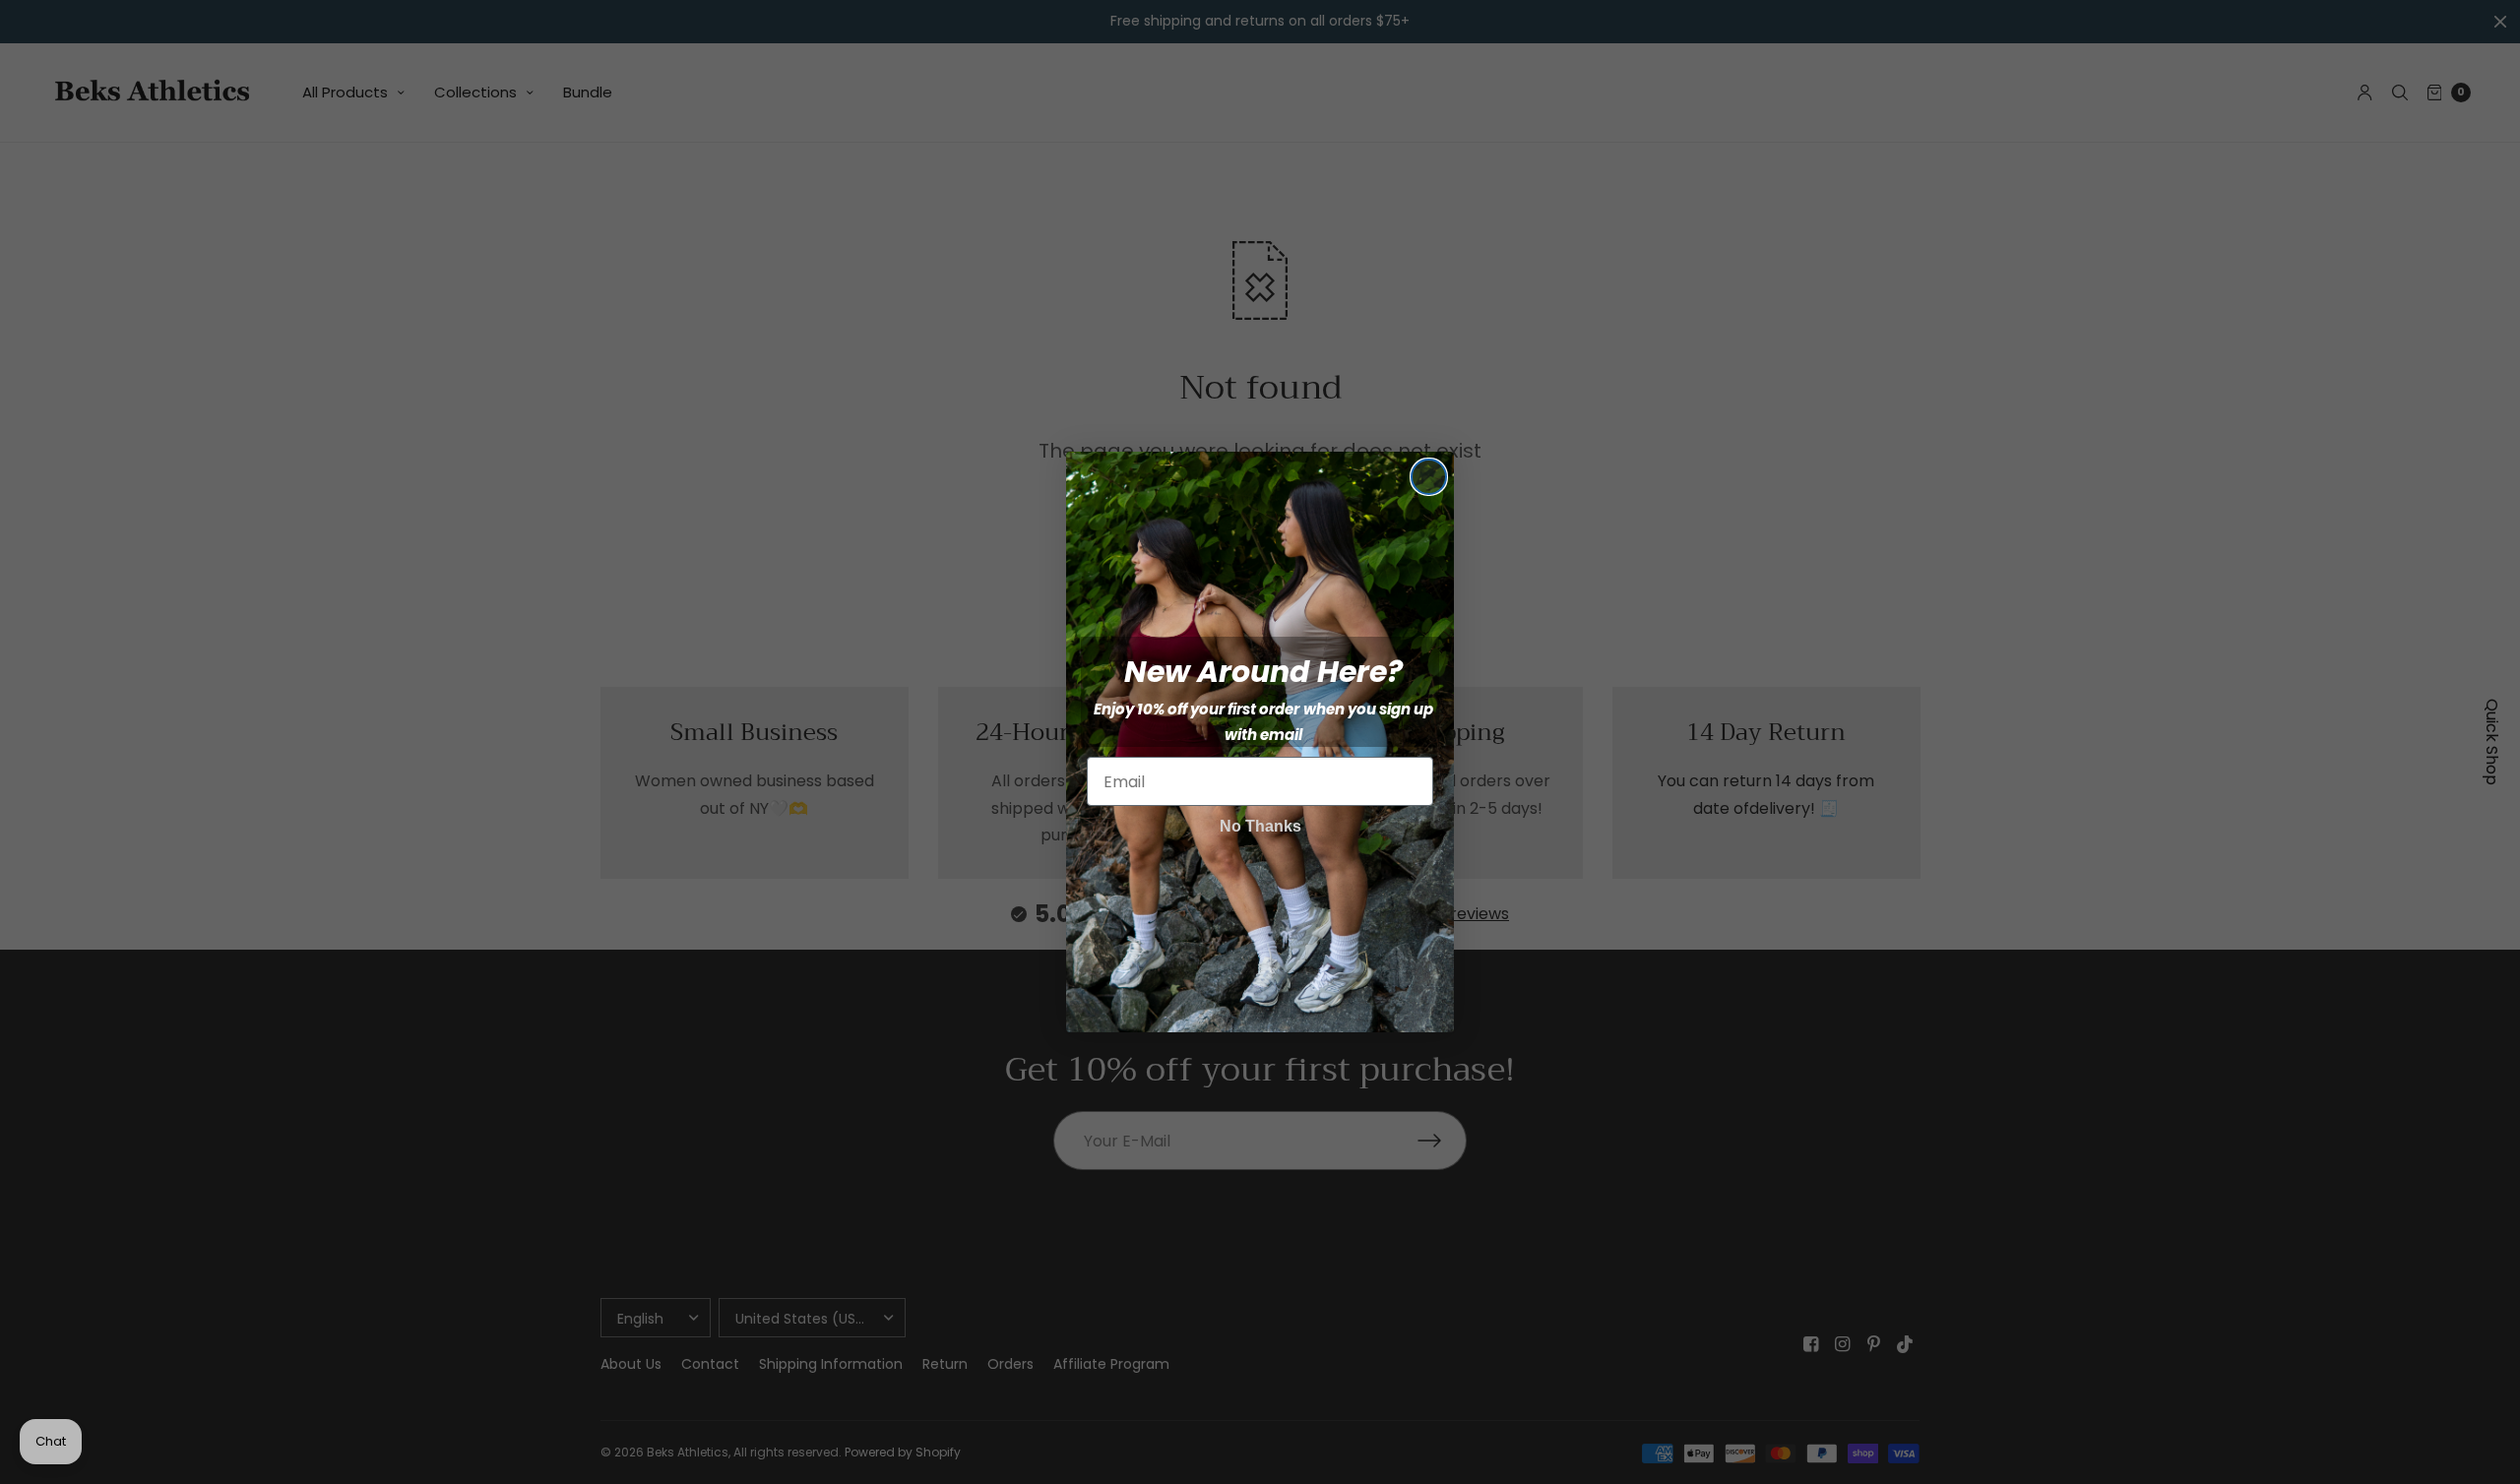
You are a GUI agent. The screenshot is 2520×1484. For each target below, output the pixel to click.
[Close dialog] (1429, 477)
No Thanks (1260, 826)
